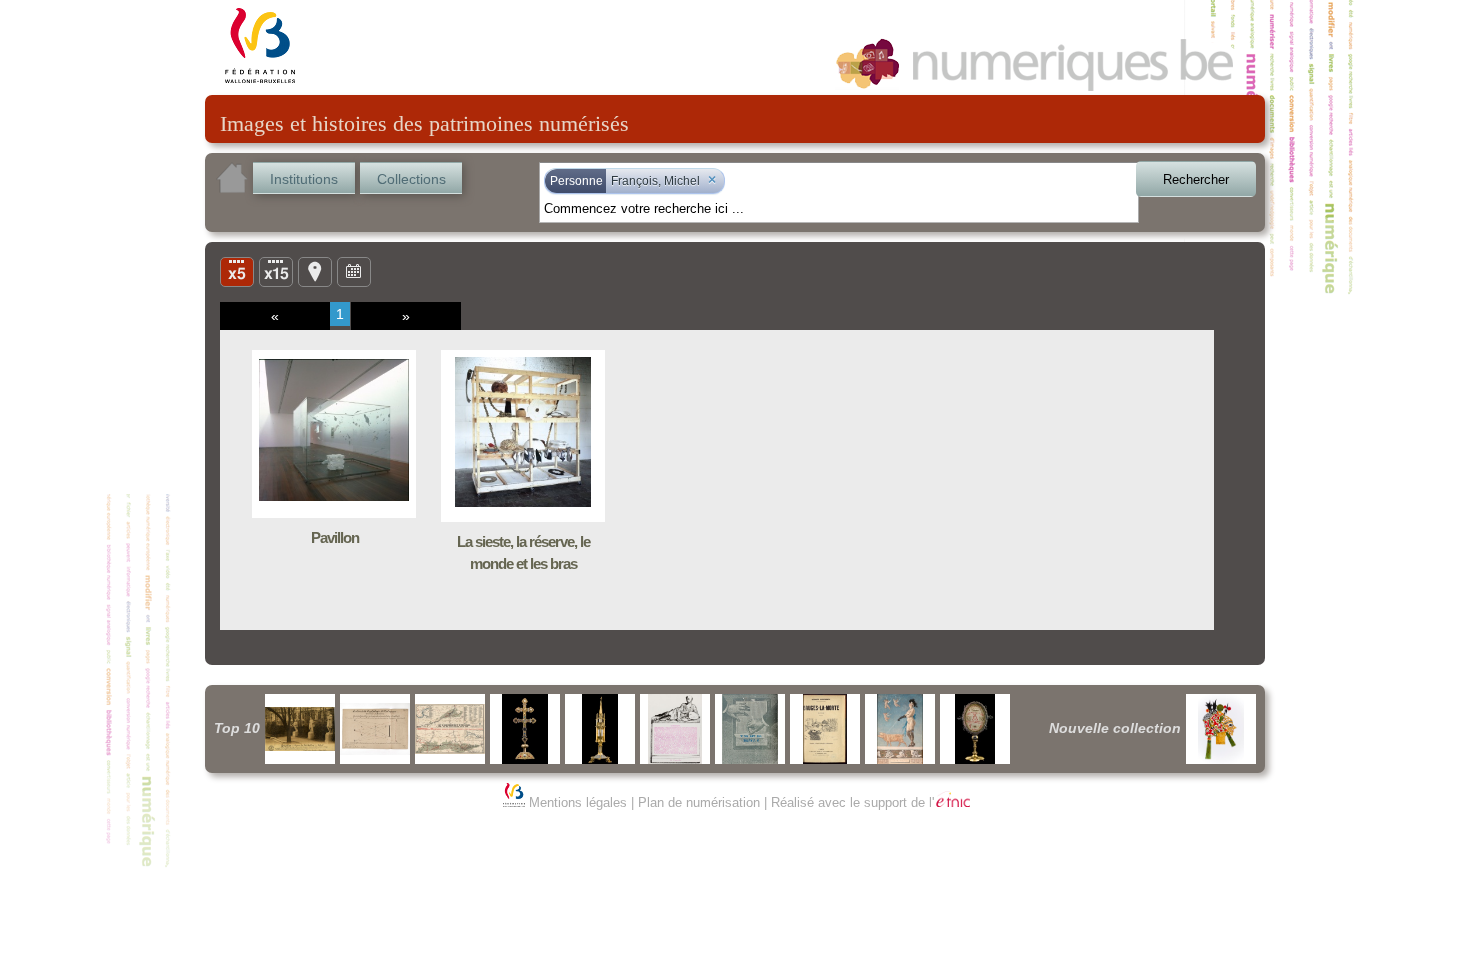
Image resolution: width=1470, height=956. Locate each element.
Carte (315, 271)
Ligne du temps (354, 271)
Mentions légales (578, 802)
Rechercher (1196, 179)
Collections (411, 179)
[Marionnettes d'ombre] (1221, 729)
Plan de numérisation (699, 802)
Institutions (304, 179)
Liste (276, 271)
